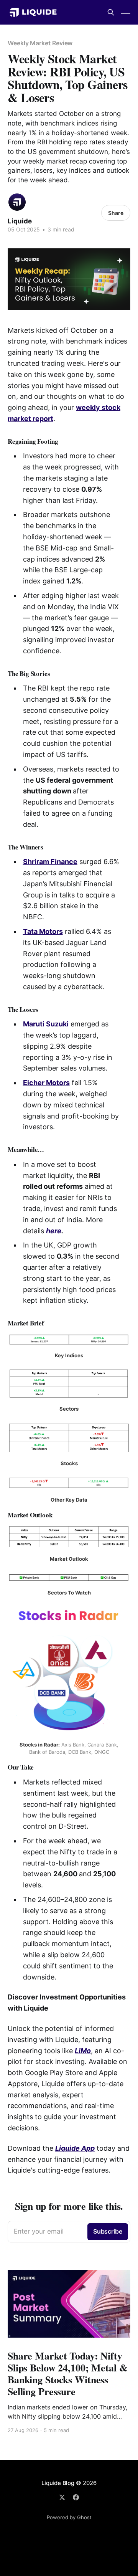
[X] (62, 2497)
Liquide (20, 221)
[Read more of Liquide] (17, 202)
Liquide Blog (58, 2483)
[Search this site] (111, 12)
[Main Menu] (126, 12)
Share (116, 213)
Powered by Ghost (69, 2517)
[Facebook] (76, 2497)
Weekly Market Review (40, 43)
